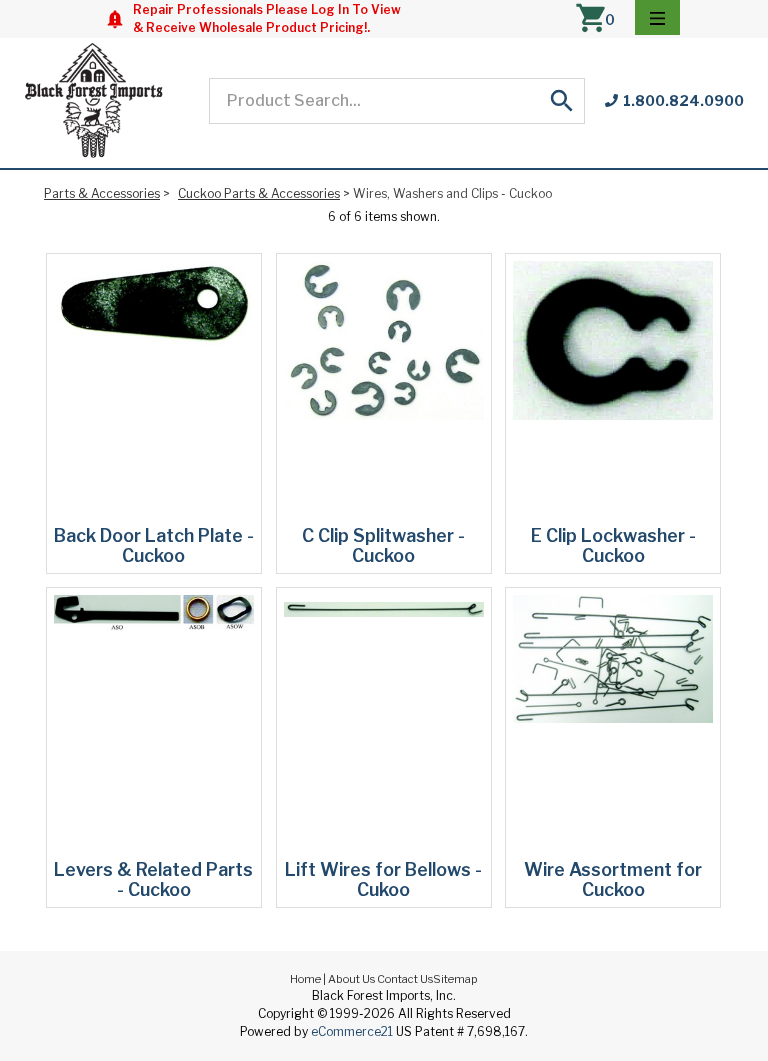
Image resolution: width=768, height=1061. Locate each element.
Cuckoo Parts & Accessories (259, 193)
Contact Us (405, 979)
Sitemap (455, 979)
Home (305, 979)
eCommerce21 (352, 1031)
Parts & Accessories (102, 193)
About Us (351, 979)
